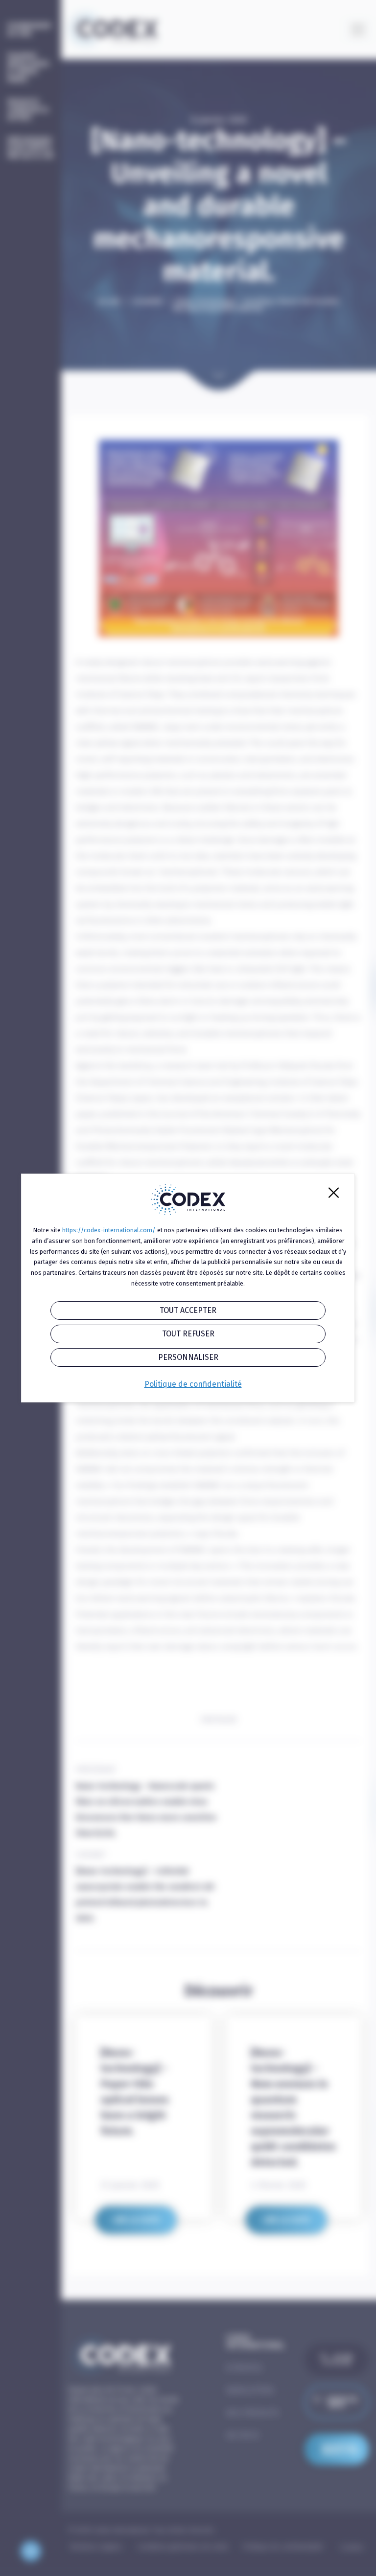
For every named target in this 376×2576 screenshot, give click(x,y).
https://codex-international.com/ (109, 1230)
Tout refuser (188, 1334)
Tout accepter (188, 1310)
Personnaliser (188, 1357)
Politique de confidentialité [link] (193, 1384)
